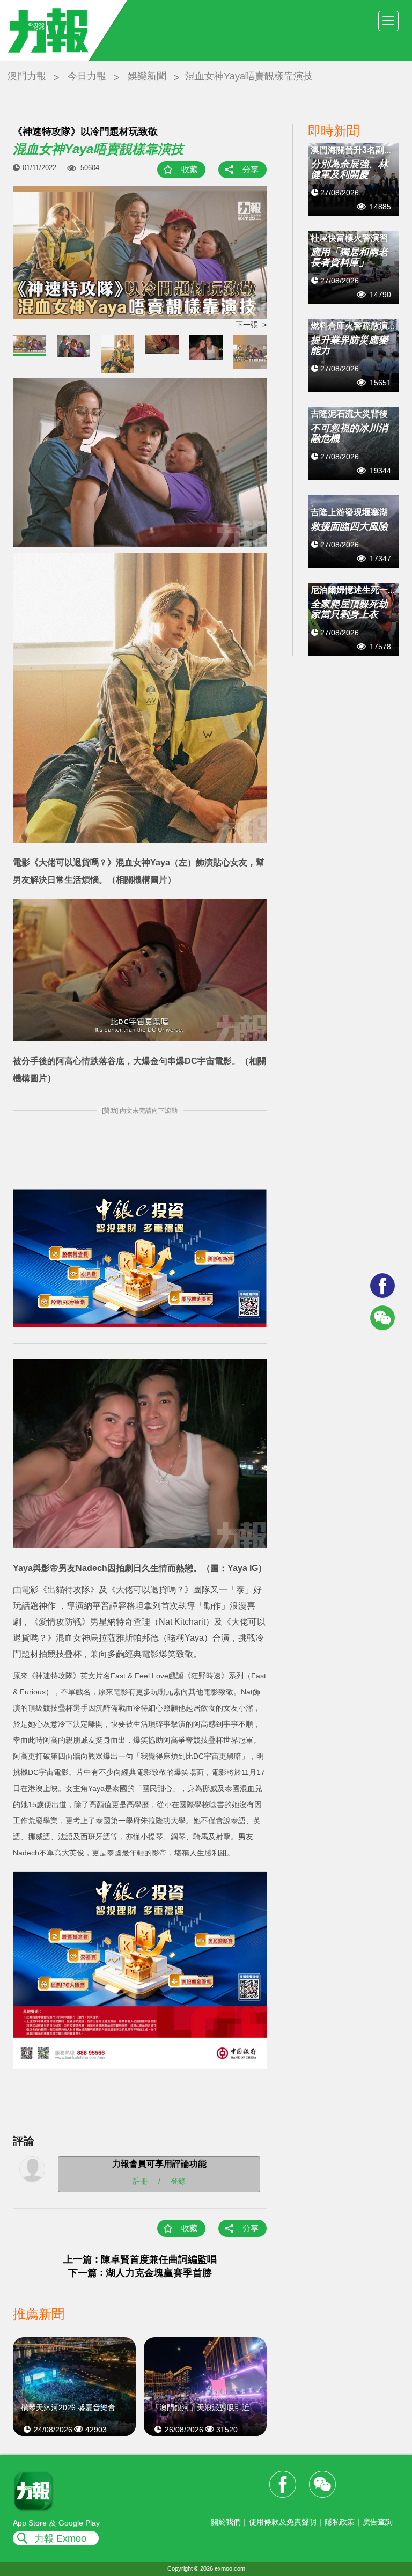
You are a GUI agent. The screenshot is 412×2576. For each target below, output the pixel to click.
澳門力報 (27, 76)
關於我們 (226, 2522)
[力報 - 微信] (382, 1318)
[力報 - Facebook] (382, 1286)
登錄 (178, 2181)
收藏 (189, 169)
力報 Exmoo (60, 2538)
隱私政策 (340, 2522)
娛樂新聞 (147, 76)
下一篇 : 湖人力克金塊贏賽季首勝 (140, 2273)
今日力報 (87, 76)
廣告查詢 (378, 2522)
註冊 (141, 2181)
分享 (251, 169)
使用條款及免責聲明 (283, 2522)
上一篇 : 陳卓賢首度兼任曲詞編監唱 (140, 2259)
